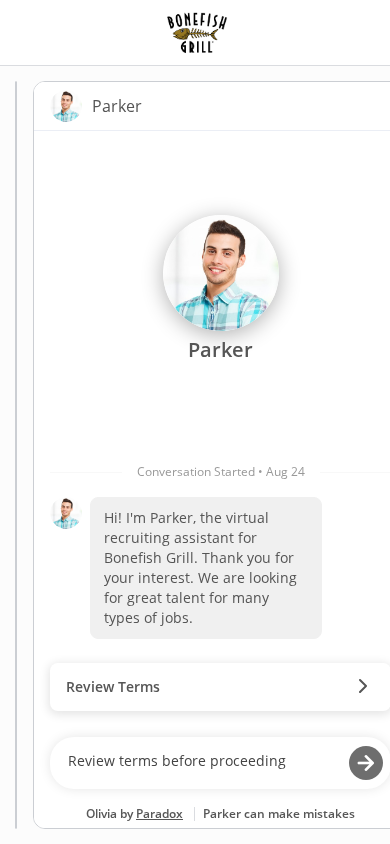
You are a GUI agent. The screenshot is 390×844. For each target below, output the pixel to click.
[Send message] (366, 763)
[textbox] (201, 763)
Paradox (159, 813)
